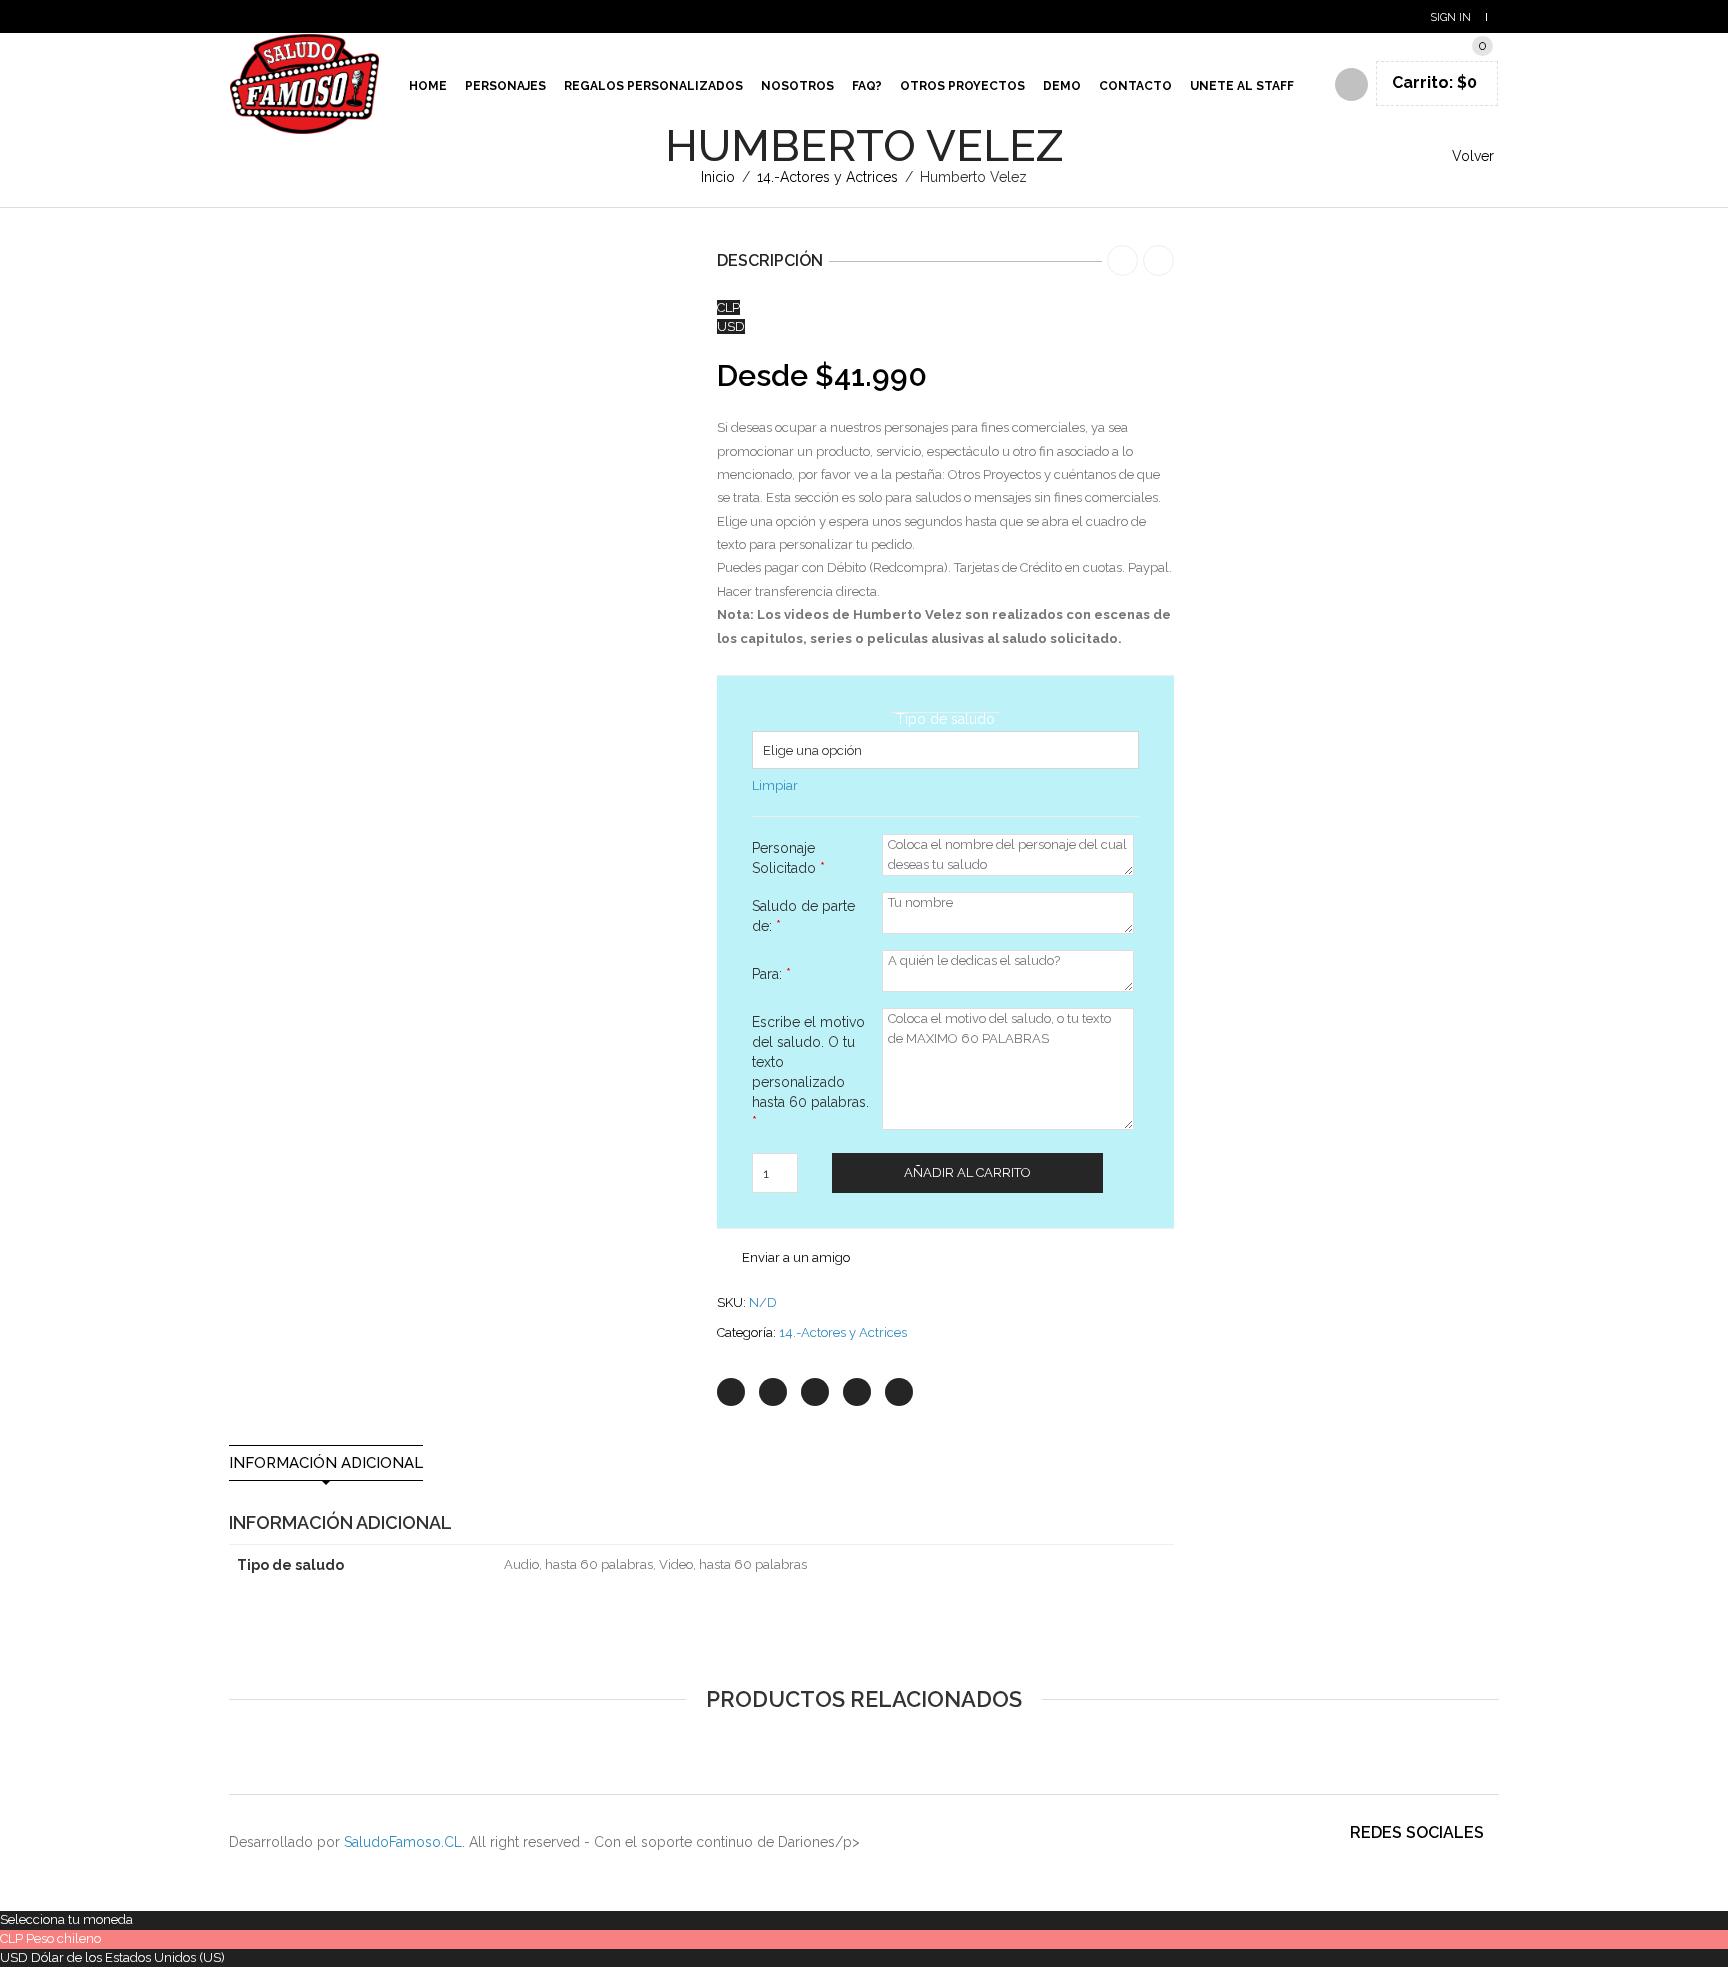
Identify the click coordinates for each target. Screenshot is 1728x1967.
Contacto (1135, 86)
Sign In (1450, 17)
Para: (771, 974)
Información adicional (326, 1463)
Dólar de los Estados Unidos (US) (128, 1957)
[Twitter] (731, 1392)
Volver (1473, 156)
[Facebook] (773, 1392)
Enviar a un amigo (796, 1257)
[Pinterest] (815, 1392)
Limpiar (775, 785)
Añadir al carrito (967, 1172)
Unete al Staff (1242, 86)
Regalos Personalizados (653, 86)
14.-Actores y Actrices (827, 177)
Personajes (505, 86)
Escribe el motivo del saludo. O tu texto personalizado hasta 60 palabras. (810, 1072)
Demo (1062, 86)
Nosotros (797, 86)
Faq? (867, 86)
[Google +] (857, 1392)
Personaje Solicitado (788, 858)
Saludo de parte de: (803, 916)
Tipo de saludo (945, 719)
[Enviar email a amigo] (899, 1392)
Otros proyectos (962, 86)
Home (428, 86)
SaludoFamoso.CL (403, 1842)
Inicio (718, 177)
